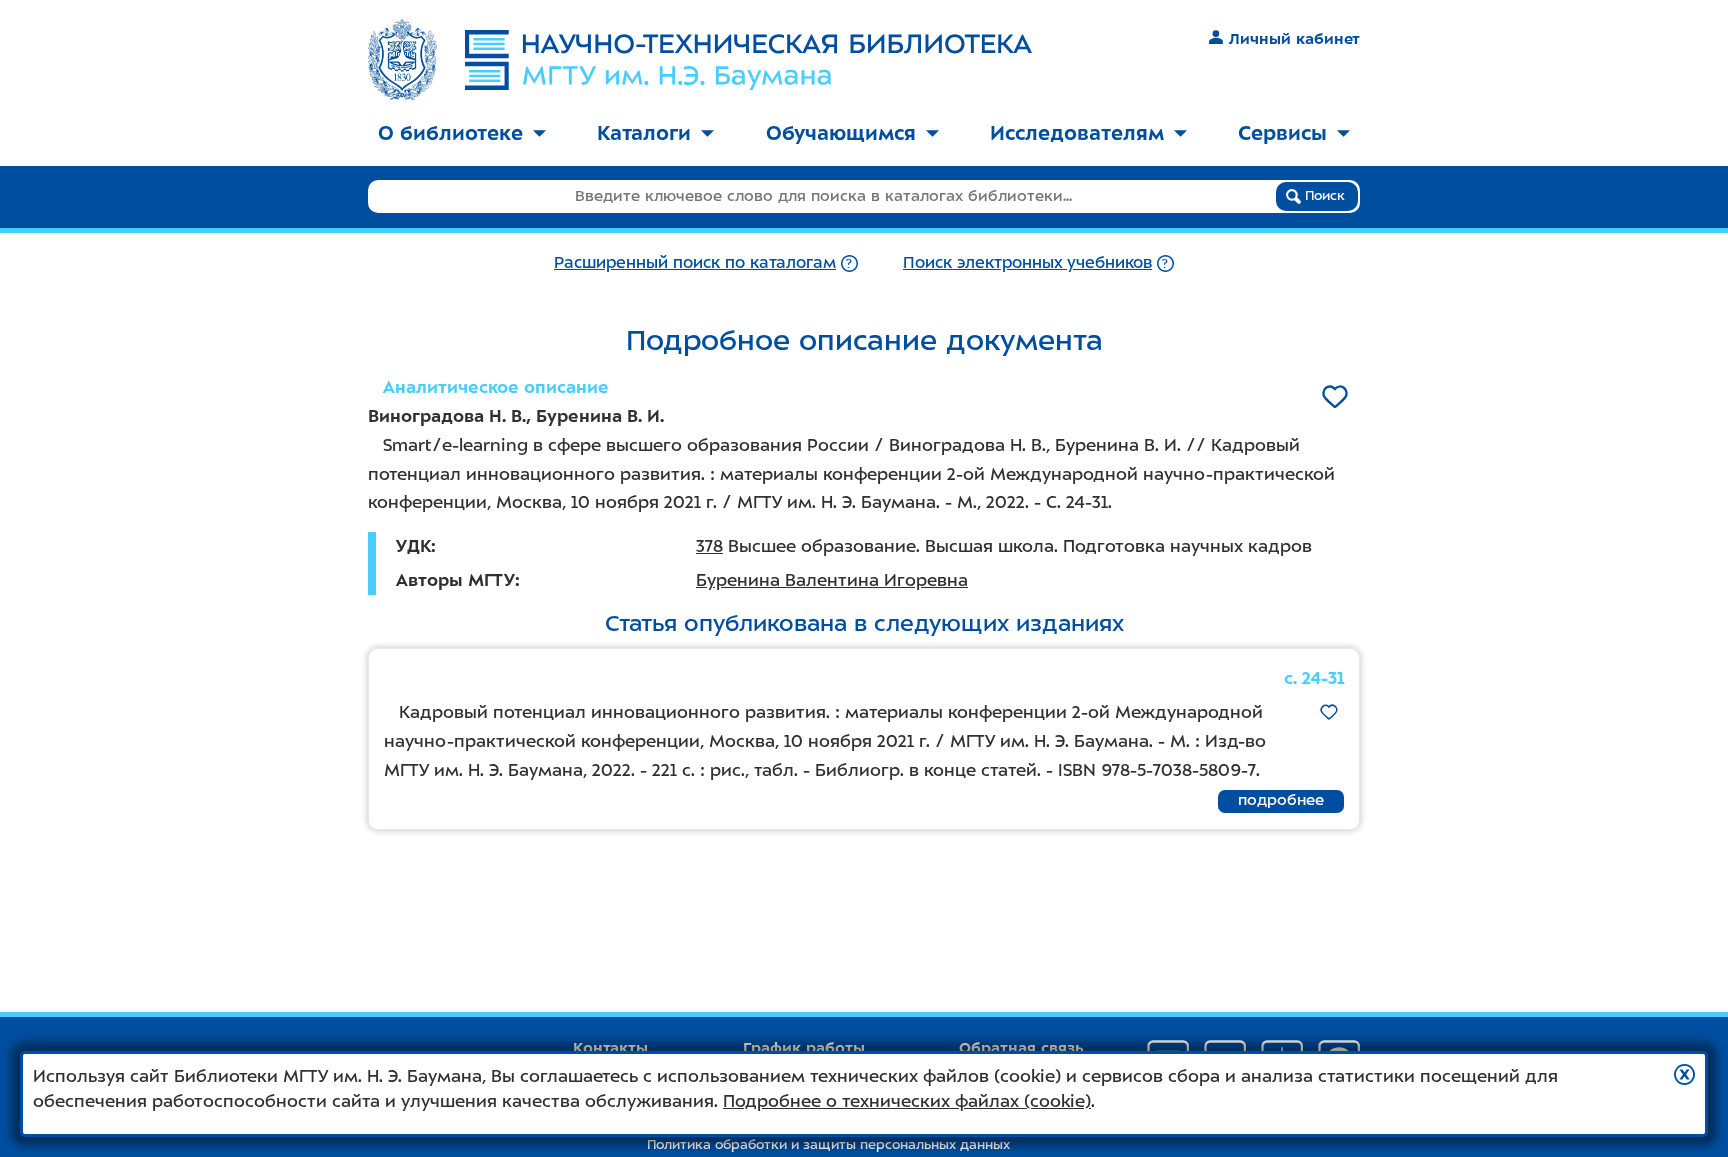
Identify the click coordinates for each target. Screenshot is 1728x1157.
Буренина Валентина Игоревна (832, 580)
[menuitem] (462, 134)
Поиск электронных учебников (1027, 262)
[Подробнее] (849, 262)
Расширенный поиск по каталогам (695, 262)
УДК (413, 546)
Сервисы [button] (1282, 133)
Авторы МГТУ (455, 580)
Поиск (1323, 195)
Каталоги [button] (644, 133)
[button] (1684, 1074)
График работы (804, 1048)
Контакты (610, 1048)
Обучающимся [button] (841, 133)
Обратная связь (1021, 1048)
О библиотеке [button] (450, 133)
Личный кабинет (1294, 39)
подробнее (1281, 800)
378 (709, 546)
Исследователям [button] (1077, 133)
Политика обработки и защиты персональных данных (828, 1144)
